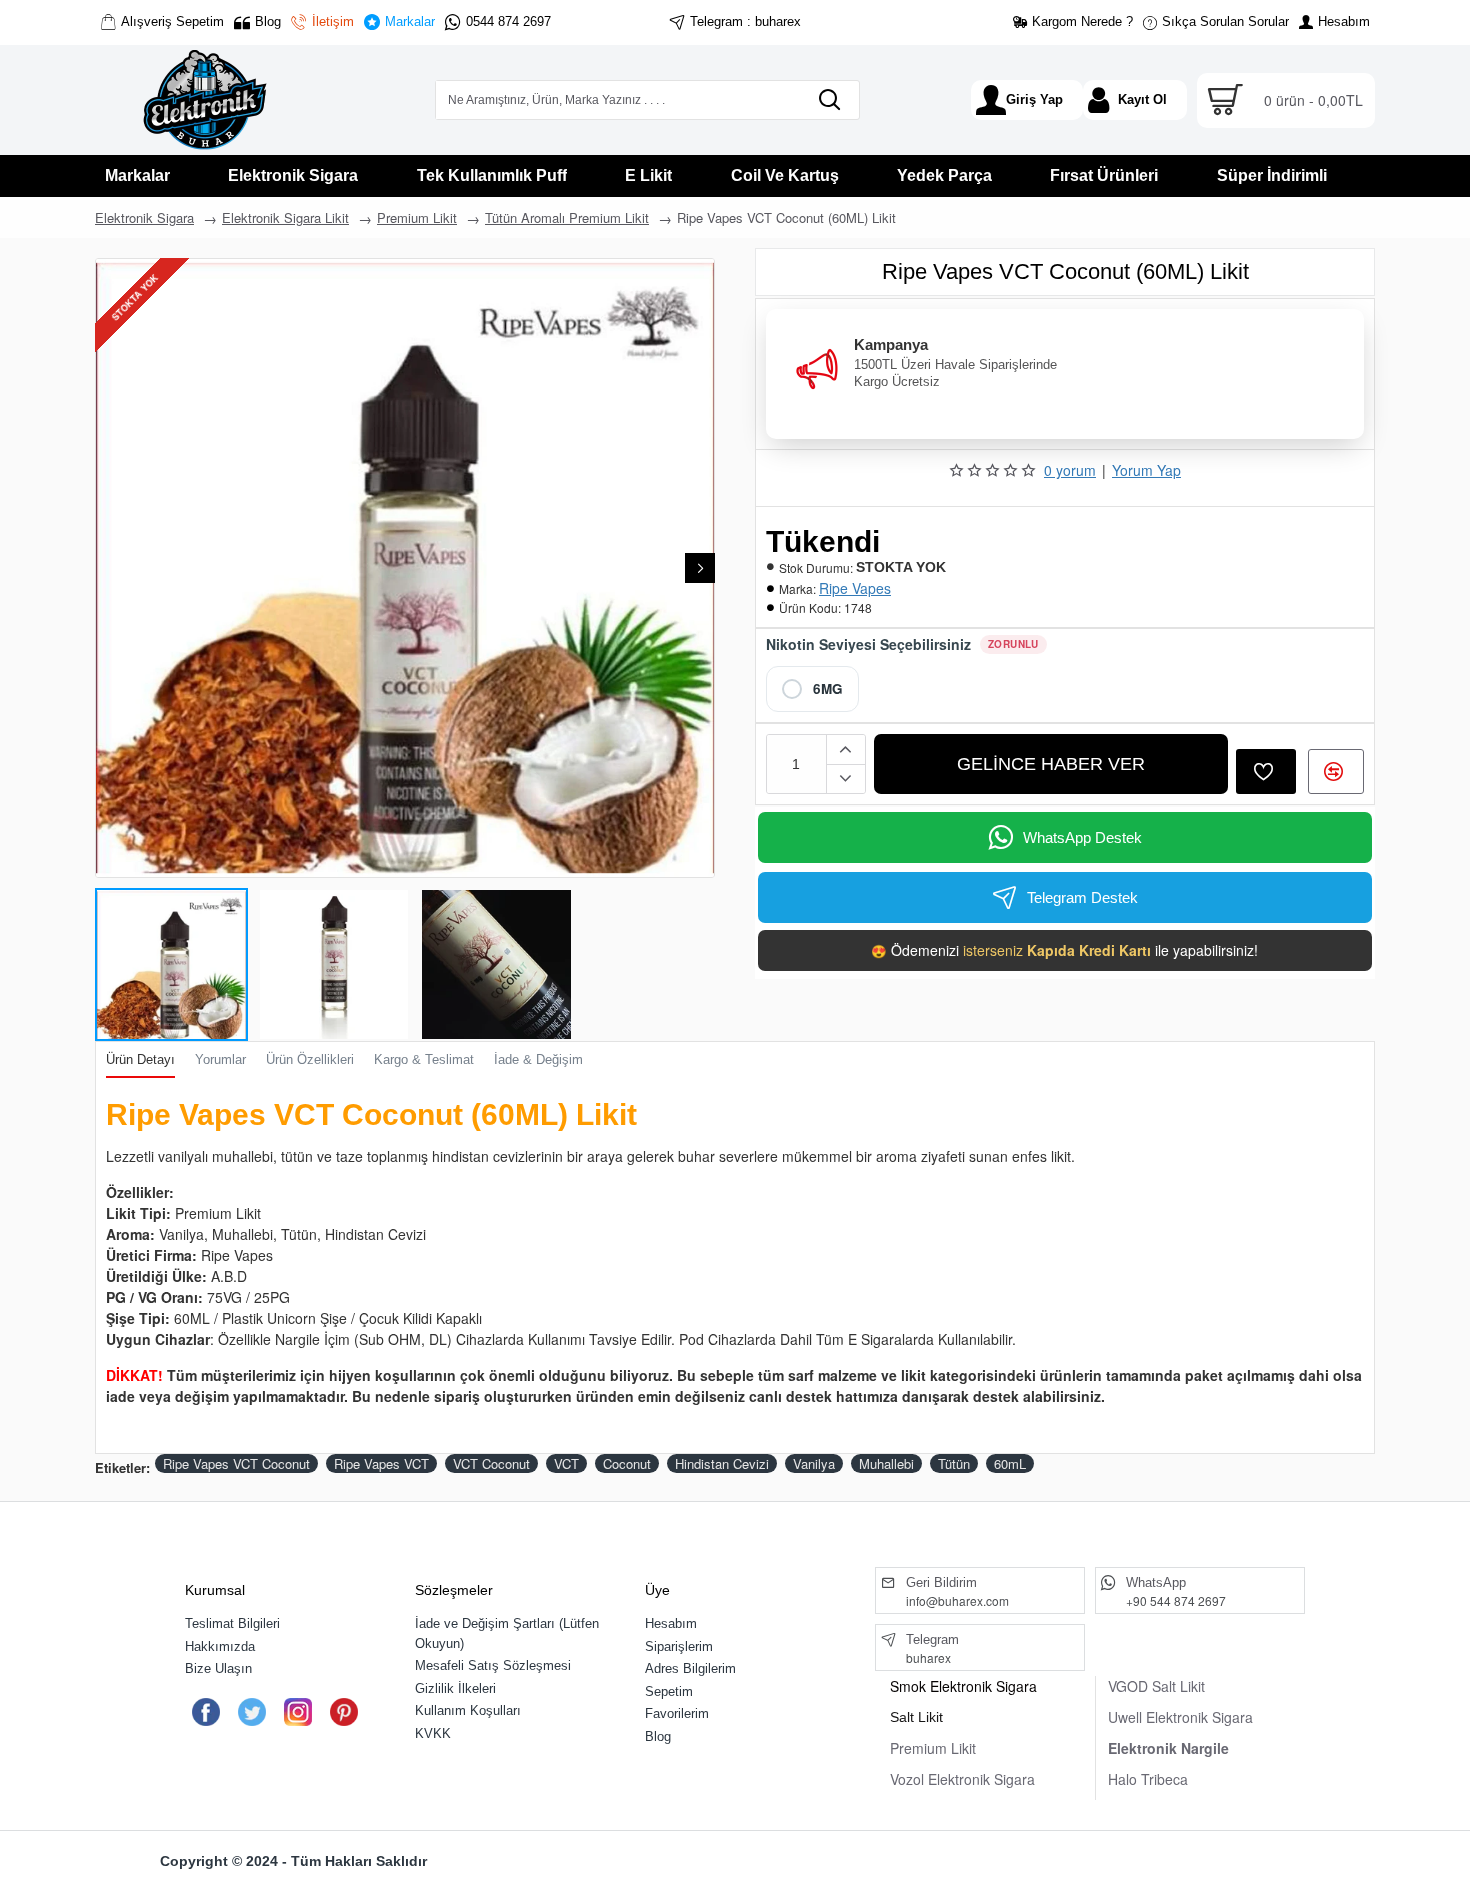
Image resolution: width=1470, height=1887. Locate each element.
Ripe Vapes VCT (381, 1463)
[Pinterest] (343, 1712)
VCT (566, 1463)
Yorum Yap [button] (1146, 470)
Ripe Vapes (855, 588)
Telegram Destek (1082, 897)
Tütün (954, 1463)
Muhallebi (886, 1463)
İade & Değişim (538, 1059)
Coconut (627, 1463)
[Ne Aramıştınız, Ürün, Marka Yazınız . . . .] (829, 100)
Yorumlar (220, 1059)
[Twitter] (251, 1712)
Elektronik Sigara (144, 217)
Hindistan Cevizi (722, 1463)
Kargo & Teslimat (424, 1059)
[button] (110, 568)
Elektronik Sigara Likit (285, 217)
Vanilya (814, 1463)
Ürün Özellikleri (310, 1059)
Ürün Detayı (140, 1059)
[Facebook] (205, 1712)
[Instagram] (297, 1712)
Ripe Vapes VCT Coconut (236, 1463)
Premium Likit (417, 217)
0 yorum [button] (1070, 470)
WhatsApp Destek (1082, 837)
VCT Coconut (491, 1463)
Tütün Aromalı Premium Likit (567, 217)
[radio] (812, 689)
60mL (1010, 1463)
